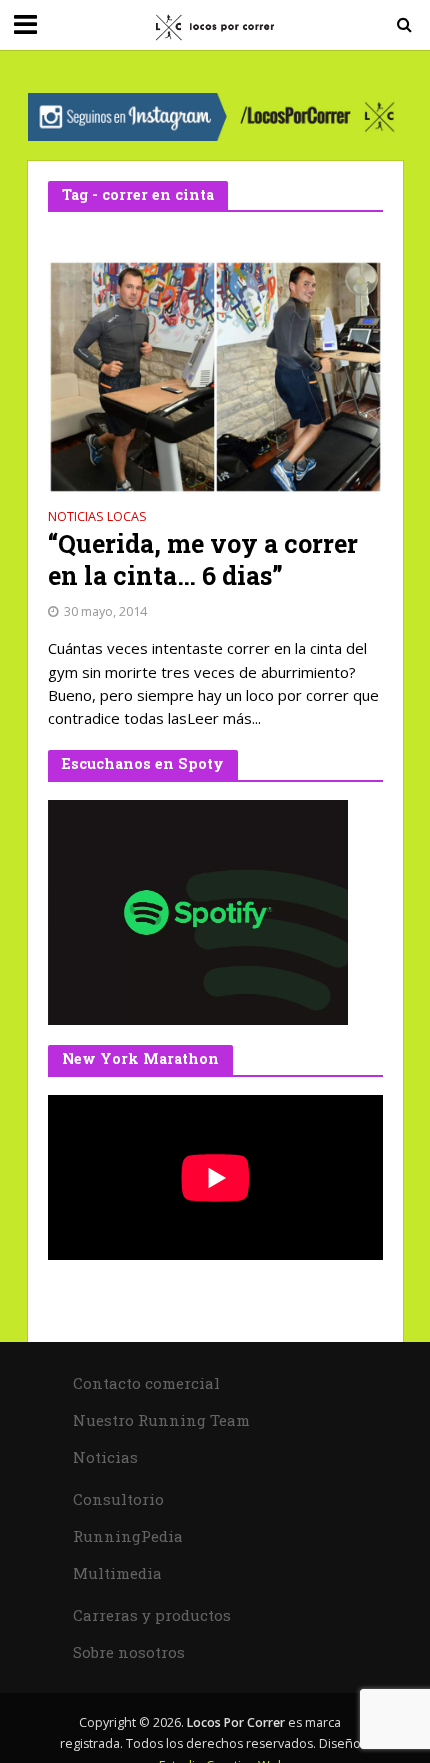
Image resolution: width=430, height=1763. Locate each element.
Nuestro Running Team (161, 1420)
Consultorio (118, 1499)
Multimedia (117, 1573)
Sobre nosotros (129, 1652)
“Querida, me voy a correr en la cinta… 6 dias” (203, 560)
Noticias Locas (97, 518)
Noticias (105, 1457)
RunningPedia (128, 1536)
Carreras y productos (152, 1615)
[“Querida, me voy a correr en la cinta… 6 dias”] (215, 375)
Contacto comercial (146, 1383)
